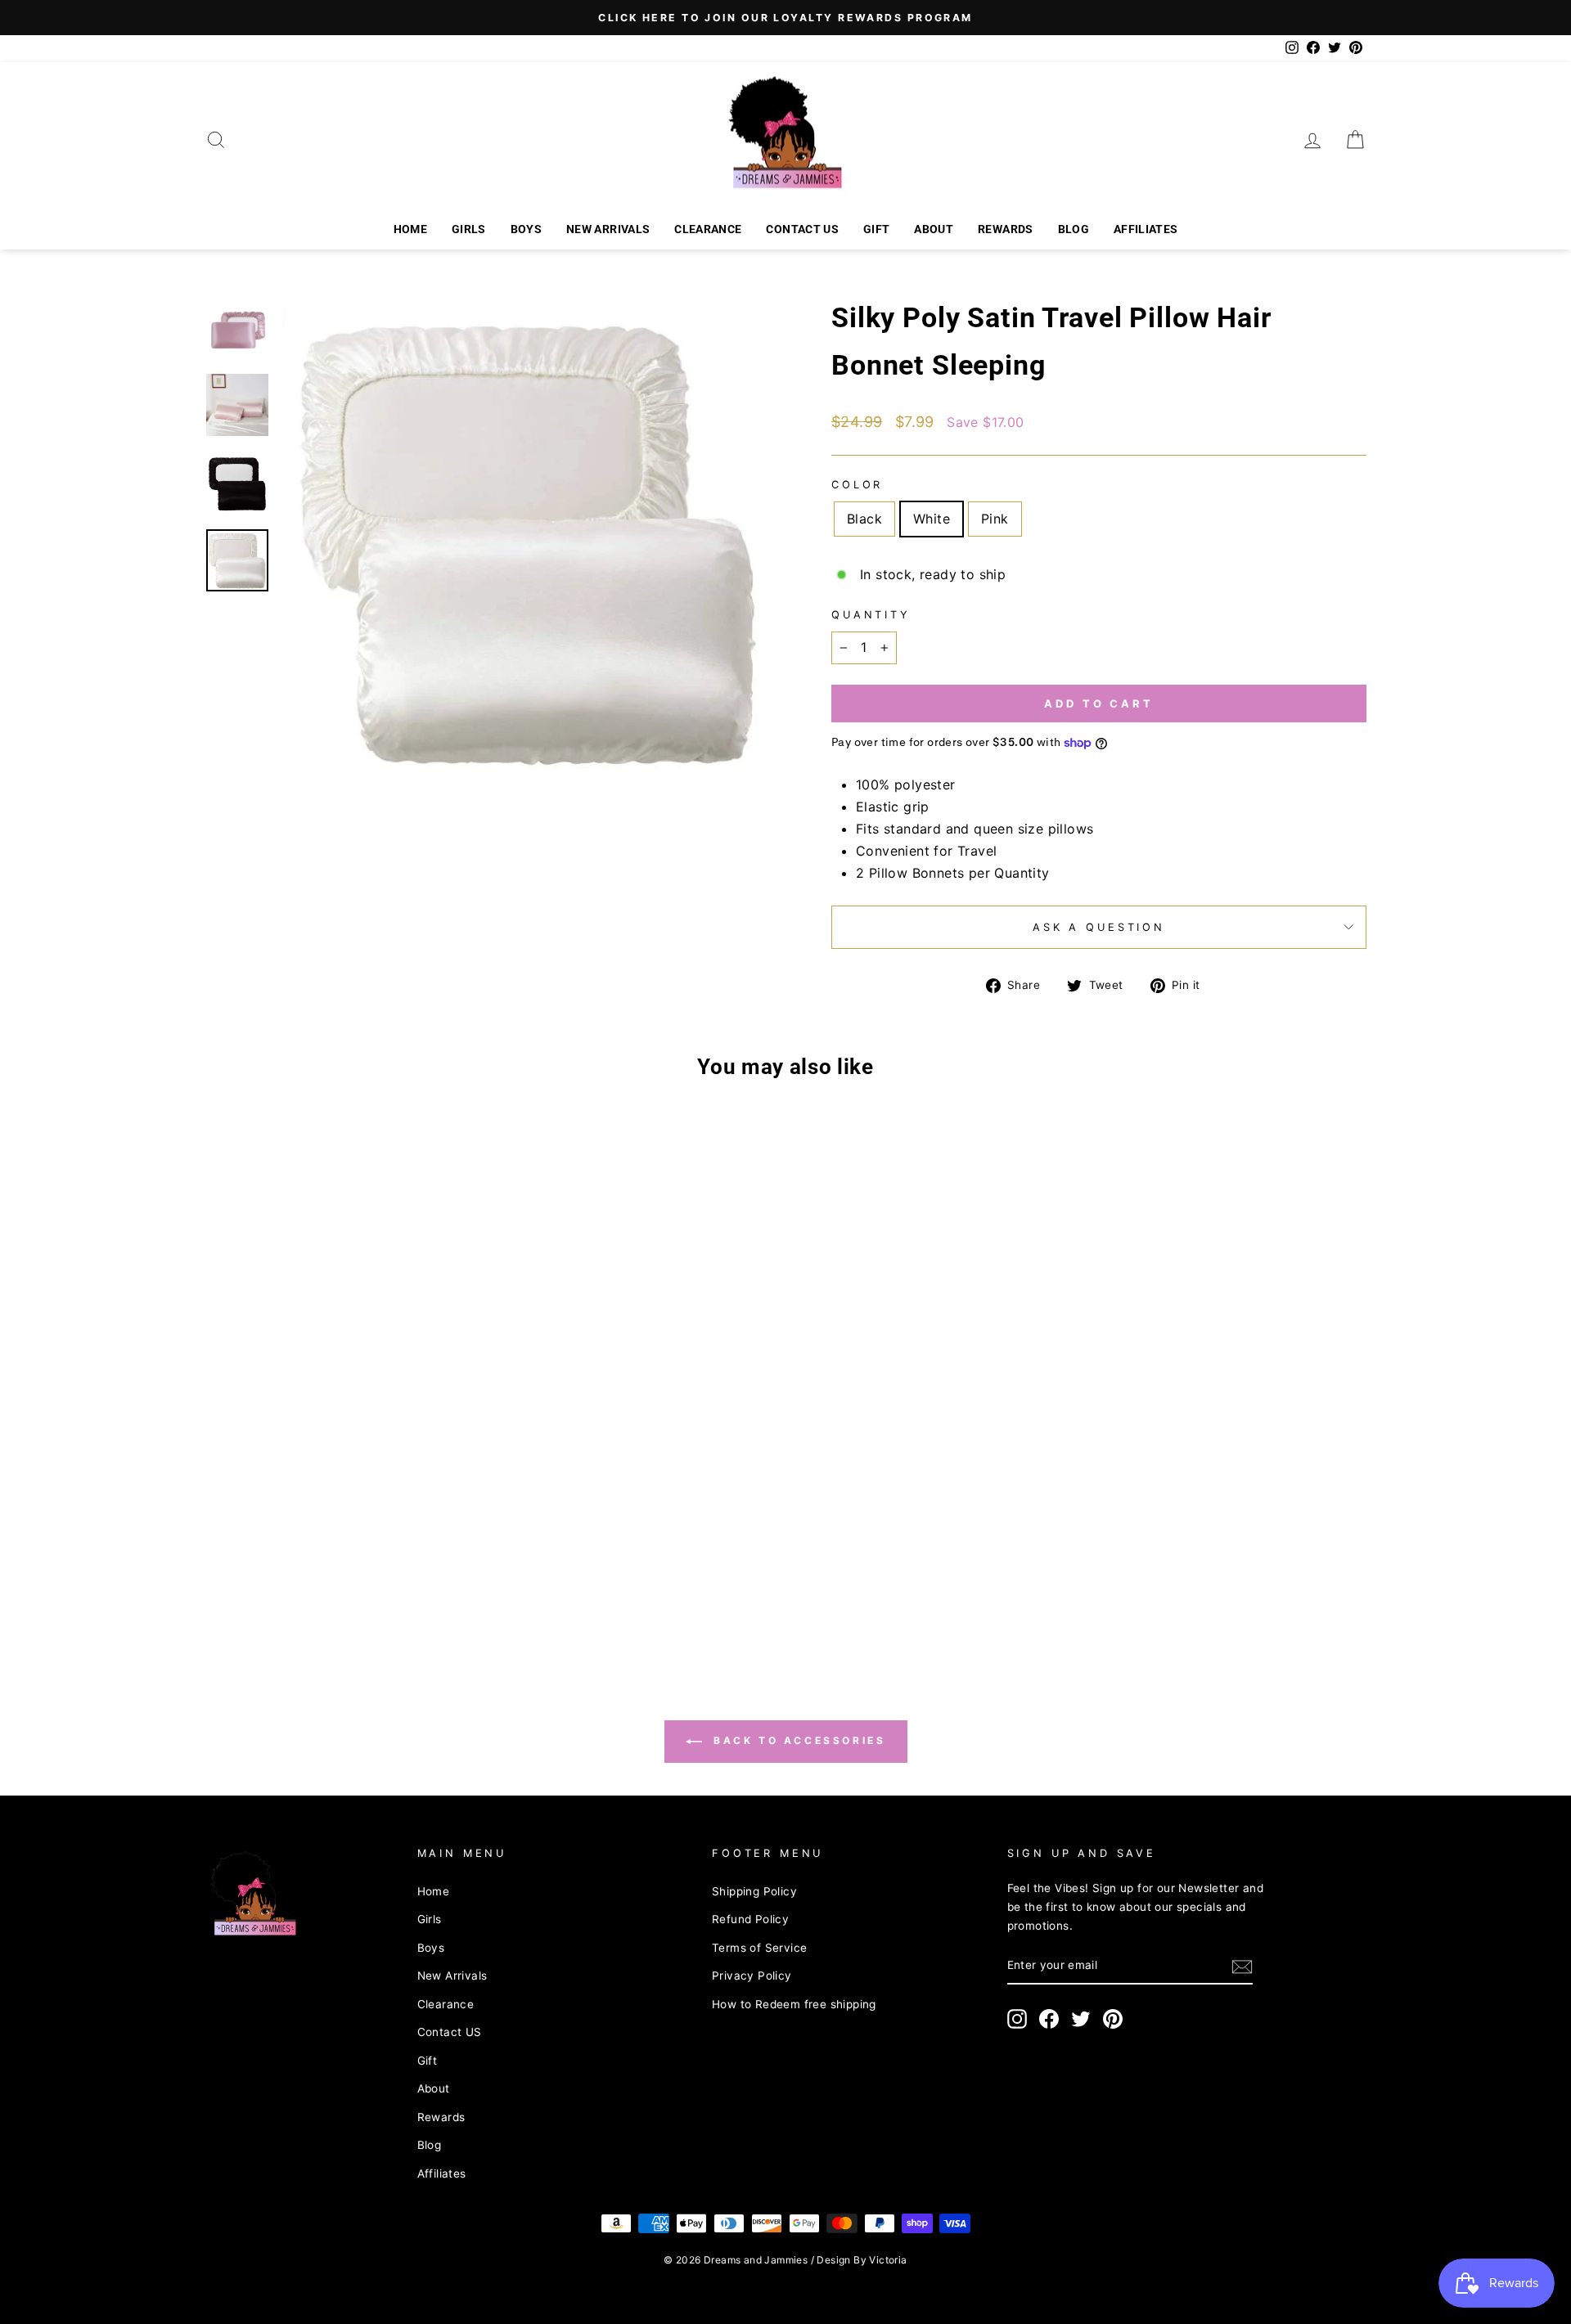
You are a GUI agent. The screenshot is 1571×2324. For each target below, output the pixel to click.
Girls (469, 229)
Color (857, 485)
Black (864, 519)
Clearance (708, 229)
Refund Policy (750, 1919)
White (932, 519)
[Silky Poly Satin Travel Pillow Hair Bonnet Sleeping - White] (343, 1623)
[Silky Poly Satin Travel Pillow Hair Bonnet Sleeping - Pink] (365, 1623)
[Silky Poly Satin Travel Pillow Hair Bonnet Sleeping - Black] (321, 1623)
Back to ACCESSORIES (797, 1740)
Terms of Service (759, 1948)
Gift (876, 229)
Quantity (871, 615)
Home (410, 229)
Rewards (1005, 229)
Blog (1074, 229)
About (934, 229)
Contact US (802, 229)
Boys (526, 229)
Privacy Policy (752, 1976)
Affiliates (1146, 229)
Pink (995, 519)
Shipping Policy (754, 1891)
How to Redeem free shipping (794, 2004)
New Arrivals (608, 229)
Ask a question (1099, 927)
